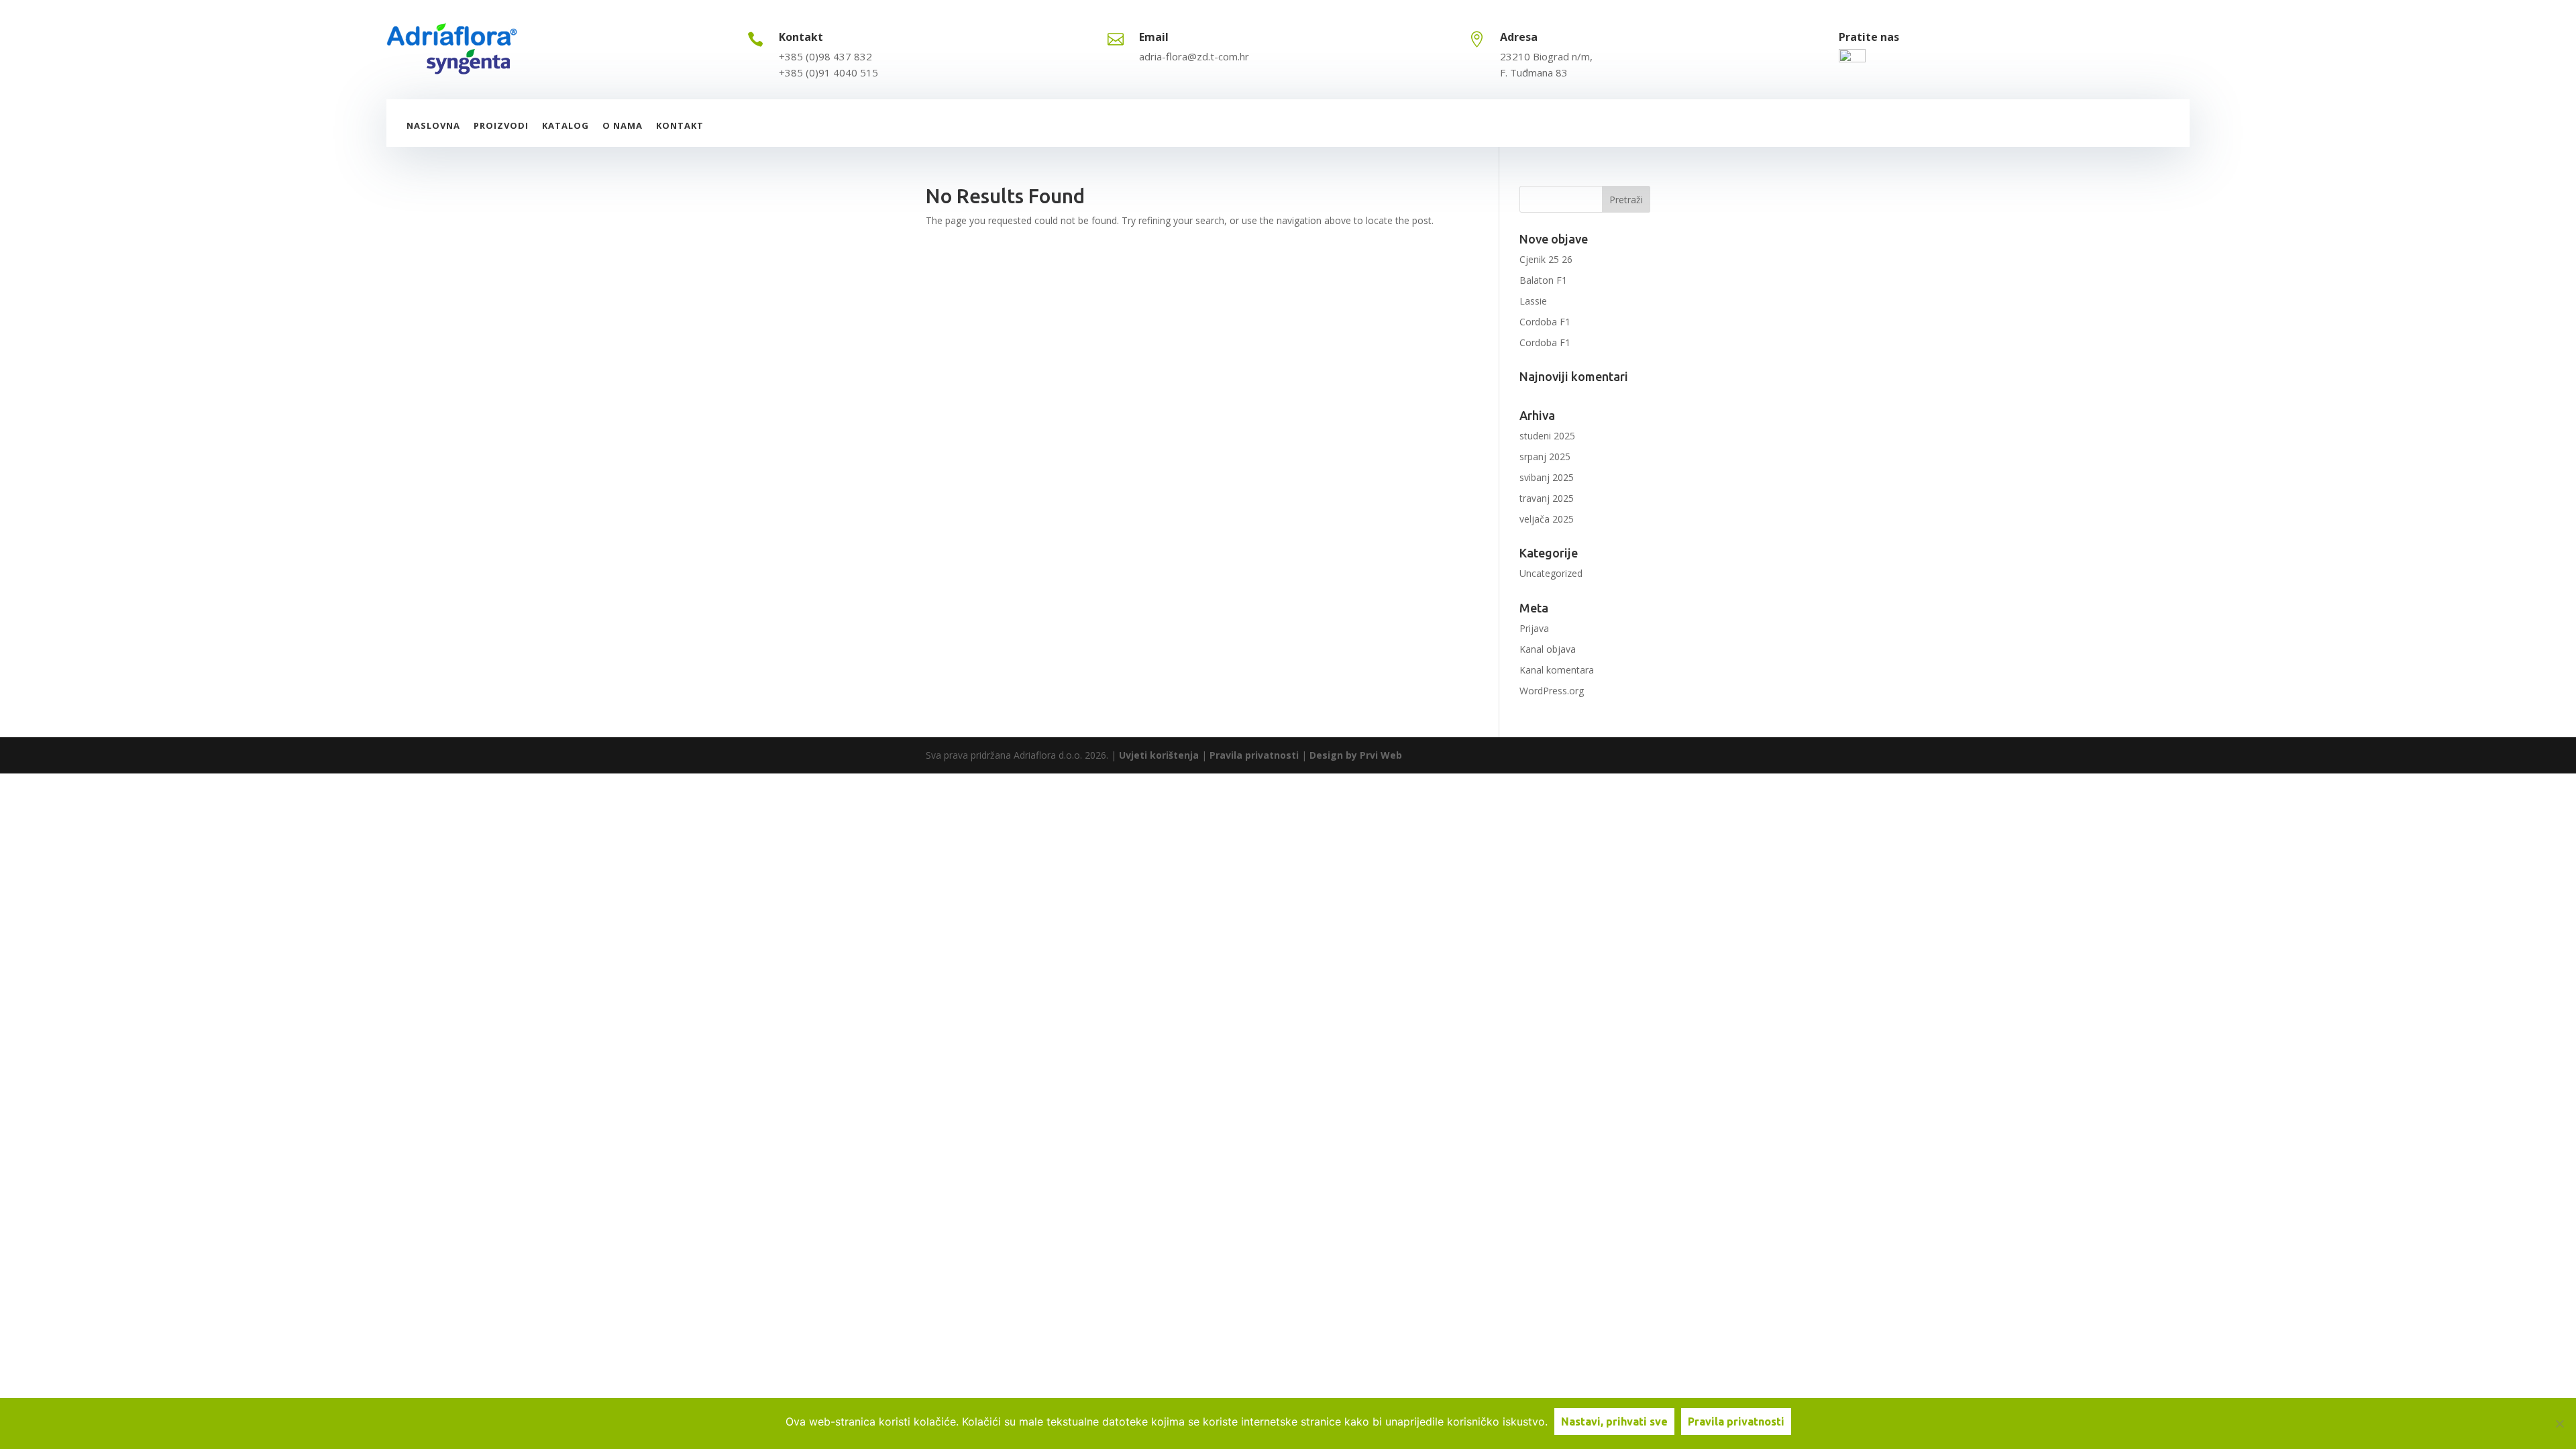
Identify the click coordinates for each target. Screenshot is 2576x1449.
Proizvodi (501, 125)
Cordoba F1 (1545, 322)
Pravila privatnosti (1254, 755)
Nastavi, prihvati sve (1614, 1421)
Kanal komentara (1557, 670)
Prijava (1534, 628)
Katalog (566, 125)
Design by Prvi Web (1356, 755)
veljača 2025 (1547, 519)
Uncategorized (1551, 573)
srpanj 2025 (1545, 457)
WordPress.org (1552, 691)
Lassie (1533, 301)
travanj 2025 (1547, 498)
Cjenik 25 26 (1546, 259)
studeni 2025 (1547, 436)
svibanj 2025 (1547, 477)
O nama (623, 125)
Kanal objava (1548, 649)
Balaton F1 (1543, 280)
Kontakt (680, 125)
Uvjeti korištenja (1159, 755)
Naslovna (433, 125)
